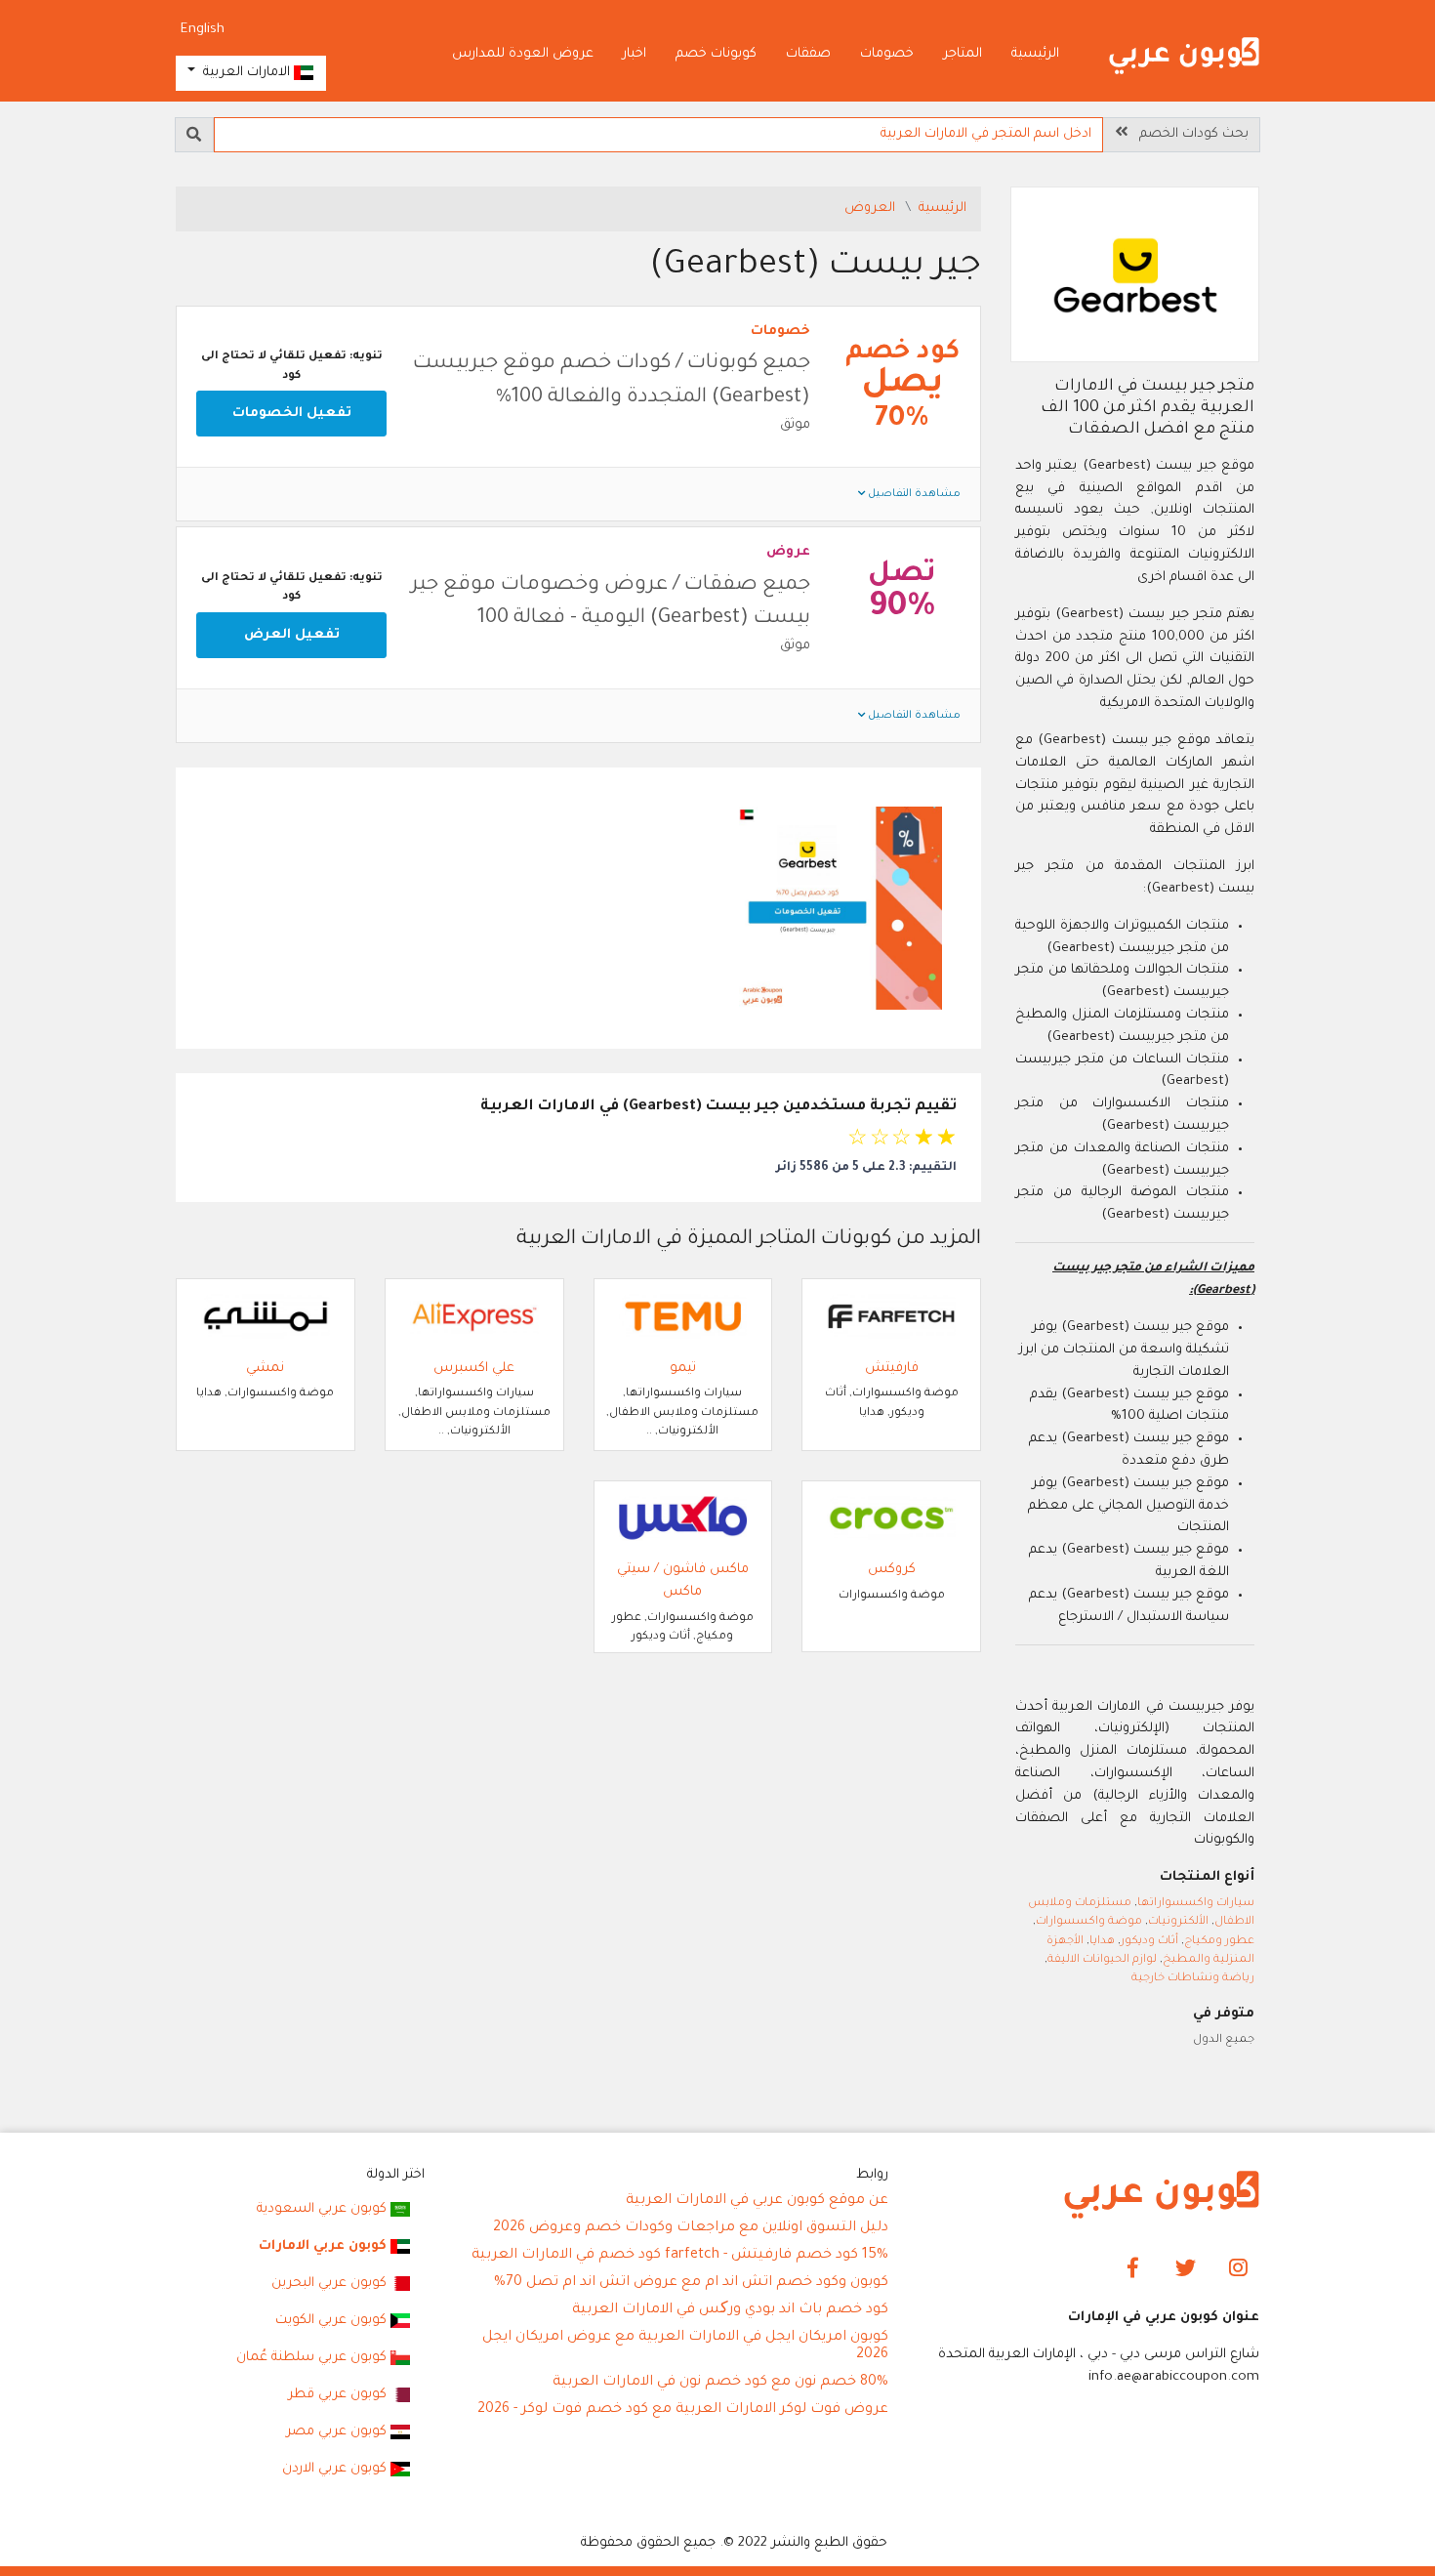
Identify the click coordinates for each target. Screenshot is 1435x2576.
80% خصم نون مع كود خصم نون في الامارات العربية (720, 2383)
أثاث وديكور (1149, 1942)
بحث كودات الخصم (1188, 134)
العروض (872, 208)
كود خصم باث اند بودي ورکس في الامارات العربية (730, 2310)
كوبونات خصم (716, 54)
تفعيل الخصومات (292, 414)
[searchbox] (658, 135)
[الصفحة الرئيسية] (1184, 56)
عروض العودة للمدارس (523, 54)
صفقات (808, 54)
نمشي (265, 1369)
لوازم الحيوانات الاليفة (1102, 1960)
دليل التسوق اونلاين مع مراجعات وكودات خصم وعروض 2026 (691, 2228)
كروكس (892, 1570)
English (203, 30)
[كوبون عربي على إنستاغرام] (1238, 2269)
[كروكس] (891, 1519)
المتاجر (963, 54)
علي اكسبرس (474, 1369)
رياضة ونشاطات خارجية (1193, 1979)
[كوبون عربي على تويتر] (1186, 2269)
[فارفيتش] (891, 1317)
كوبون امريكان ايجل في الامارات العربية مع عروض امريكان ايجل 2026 (685, 2347)
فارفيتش (892, 1369)
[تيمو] (683, 1317)
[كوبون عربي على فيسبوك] (1133, 2269)
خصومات (887, 54)
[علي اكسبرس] (474, 1317)
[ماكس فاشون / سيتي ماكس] (683, 1519)
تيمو (683, 1369)
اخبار (635, 54)
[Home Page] (1162, 2196)
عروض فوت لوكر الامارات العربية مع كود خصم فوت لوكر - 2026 (683, 2410)
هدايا (1102, 1942)
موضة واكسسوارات (1089, 1922)
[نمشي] (266, 1317)
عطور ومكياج (1219, 1942)
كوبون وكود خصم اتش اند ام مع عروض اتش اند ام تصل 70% (691, 2283)
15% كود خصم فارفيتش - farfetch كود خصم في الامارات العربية (680, 2256)
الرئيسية (1035, 54)
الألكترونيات (1178, 1922)
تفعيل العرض (292, 635)
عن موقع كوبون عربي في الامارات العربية (757, 2201)
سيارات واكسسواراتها (1196, 1904)
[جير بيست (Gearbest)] (1135, 277)
